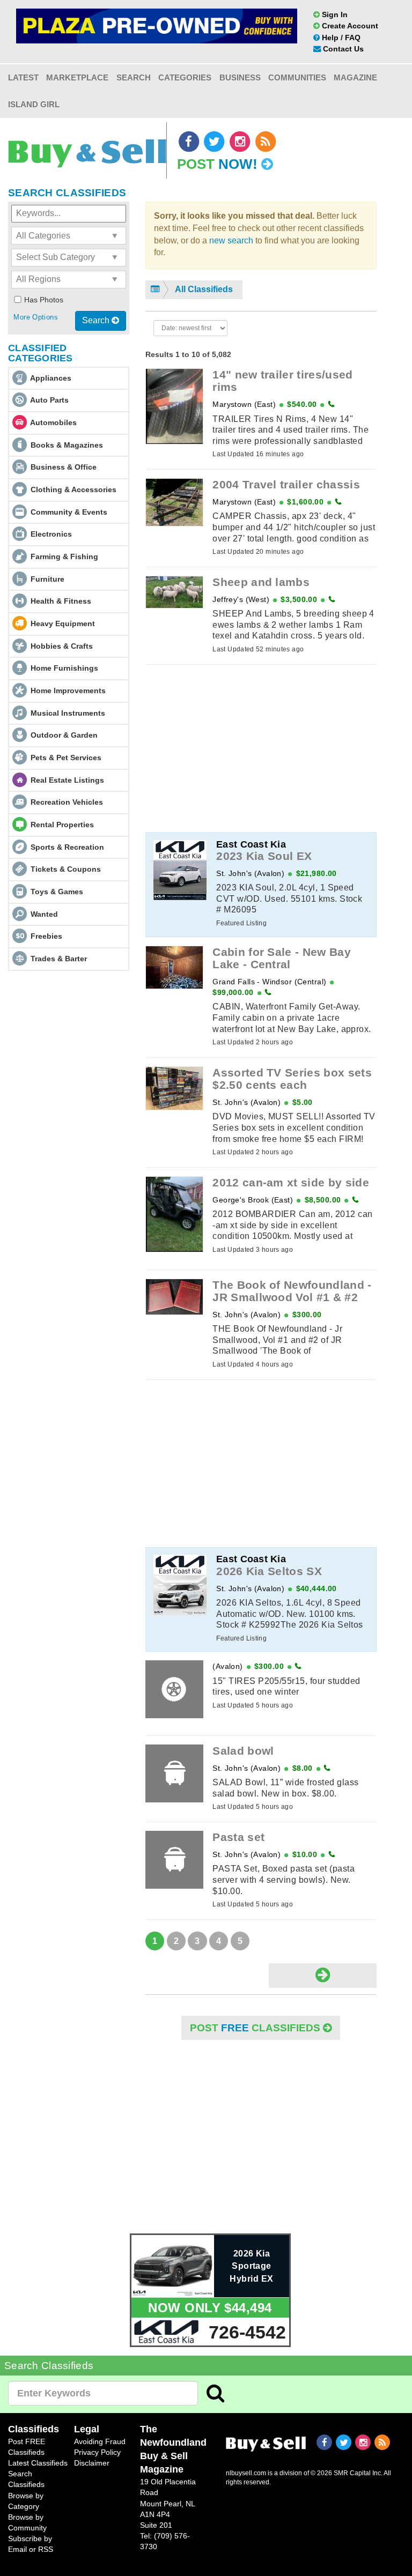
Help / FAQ (340, 38)
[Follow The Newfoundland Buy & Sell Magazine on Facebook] (189, 142)
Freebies (46, 936)
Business (240, 77)
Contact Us (342, 49)
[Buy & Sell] (87, 147)
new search (231, 240)
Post (217, 164)
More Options (36, 317)
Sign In (334, 14)
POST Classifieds (256, 2028)
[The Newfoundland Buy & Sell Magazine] (266, 2443)
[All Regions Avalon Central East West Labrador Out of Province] (68, 280)
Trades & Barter (59, 959)
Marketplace (77, 77)
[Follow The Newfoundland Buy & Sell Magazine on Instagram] (241, 142)
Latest (23, 77)
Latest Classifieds (38, 2463)
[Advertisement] (261, 748)
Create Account (349, 26)
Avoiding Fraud (100, 2441)
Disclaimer (92, 2463)
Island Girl (34, 104)
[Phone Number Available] (331, 404)
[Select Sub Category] (68, 258)
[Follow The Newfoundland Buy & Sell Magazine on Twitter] (215, 142)
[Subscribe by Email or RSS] (266, 142)
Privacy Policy (97, 2452)
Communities (297, 77)
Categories (185, 77)
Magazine (355, 77)
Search (134, 77)
